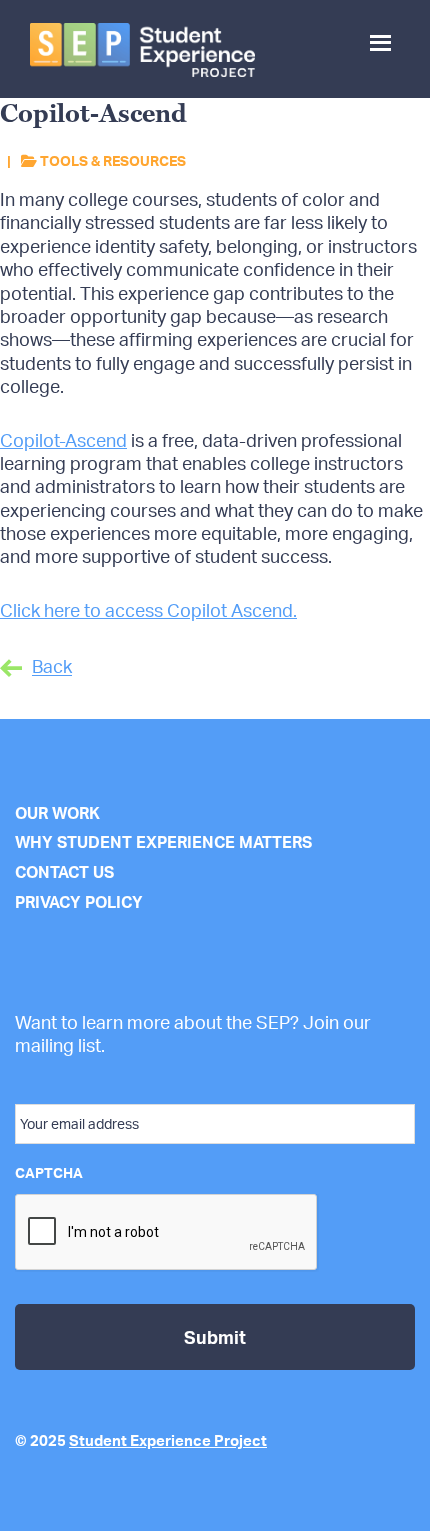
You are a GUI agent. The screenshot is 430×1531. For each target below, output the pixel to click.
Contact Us (64, 872)
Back (52, 667)
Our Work (57, 813)
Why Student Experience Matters (163, 842)
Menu (382, 58)
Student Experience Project (168, 1440)
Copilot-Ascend (63, 440)
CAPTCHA (49, 1172)
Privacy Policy (79, 902)
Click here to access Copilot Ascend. (148, 610)
